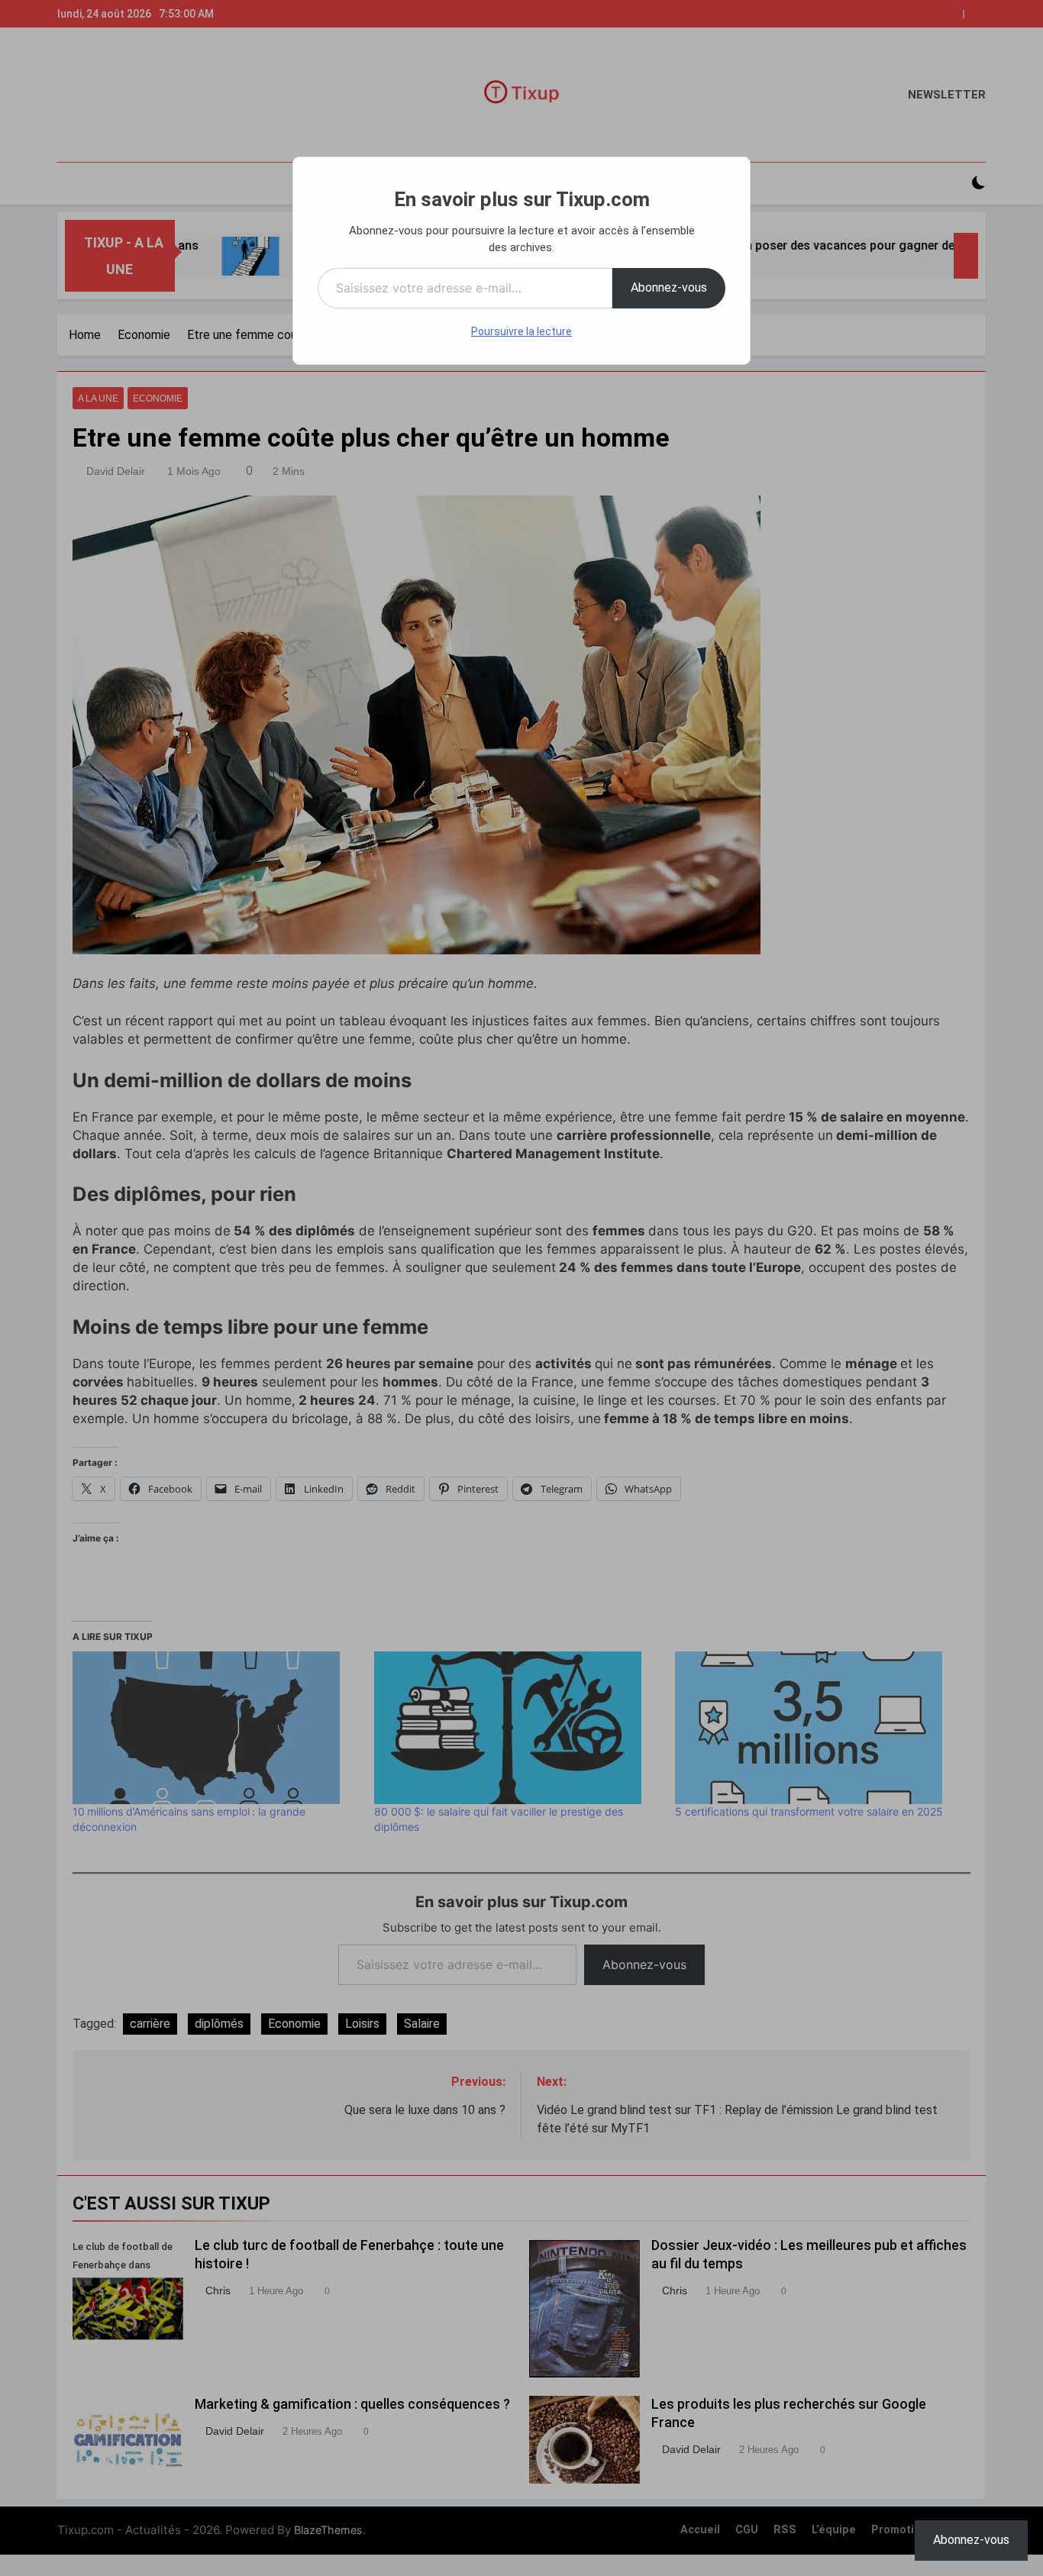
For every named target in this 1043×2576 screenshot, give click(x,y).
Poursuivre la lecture (521, 331)
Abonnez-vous (669, 287)
